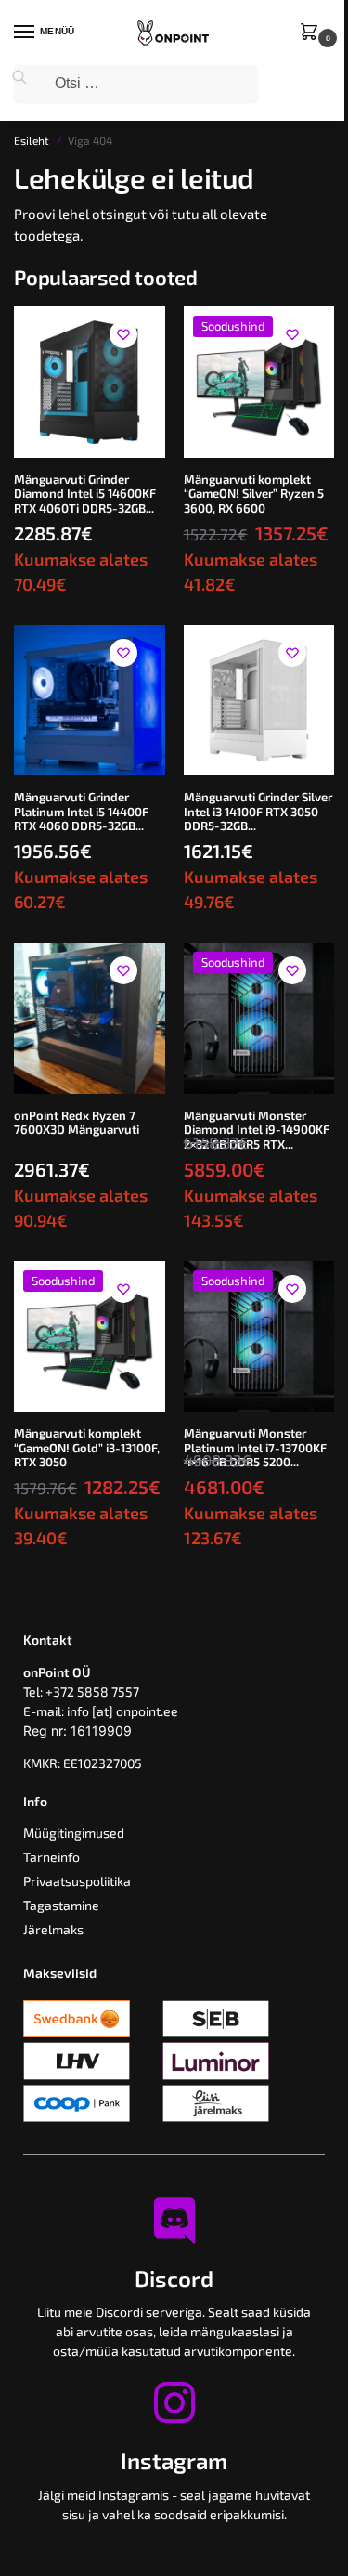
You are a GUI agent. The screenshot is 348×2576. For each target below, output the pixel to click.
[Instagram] (174, 2402)
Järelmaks (53, 1929)
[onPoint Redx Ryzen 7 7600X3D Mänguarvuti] (90, 1018)
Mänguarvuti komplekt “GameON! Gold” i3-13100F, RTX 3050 (87, 1448)
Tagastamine (61, 1905)
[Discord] (174, 2220)
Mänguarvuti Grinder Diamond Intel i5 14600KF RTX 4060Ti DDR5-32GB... (85, 494)
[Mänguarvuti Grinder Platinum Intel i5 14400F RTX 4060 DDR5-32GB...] (90, 701)
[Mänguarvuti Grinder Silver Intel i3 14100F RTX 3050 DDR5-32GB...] (259, 701)
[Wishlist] (123, 334)
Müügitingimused (74, 1833)
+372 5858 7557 (92, 1691)
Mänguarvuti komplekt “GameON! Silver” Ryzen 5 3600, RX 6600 (254, 494)
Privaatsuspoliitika (77, 1881)
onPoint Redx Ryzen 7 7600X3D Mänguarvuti (77, 1123)
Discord (174, 2278)
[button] (313, 33)
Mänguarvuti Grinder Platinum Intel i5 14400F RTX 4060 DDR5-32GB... (81, 812)
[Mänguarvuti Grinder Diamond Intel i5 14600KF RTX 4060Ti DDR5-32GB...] (90, 382)
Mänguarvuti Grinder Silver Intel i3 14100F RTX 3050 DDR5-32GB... (258, 812)
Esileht (32, 140)
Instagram (174, 2460)
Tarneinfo (52, 1857)
